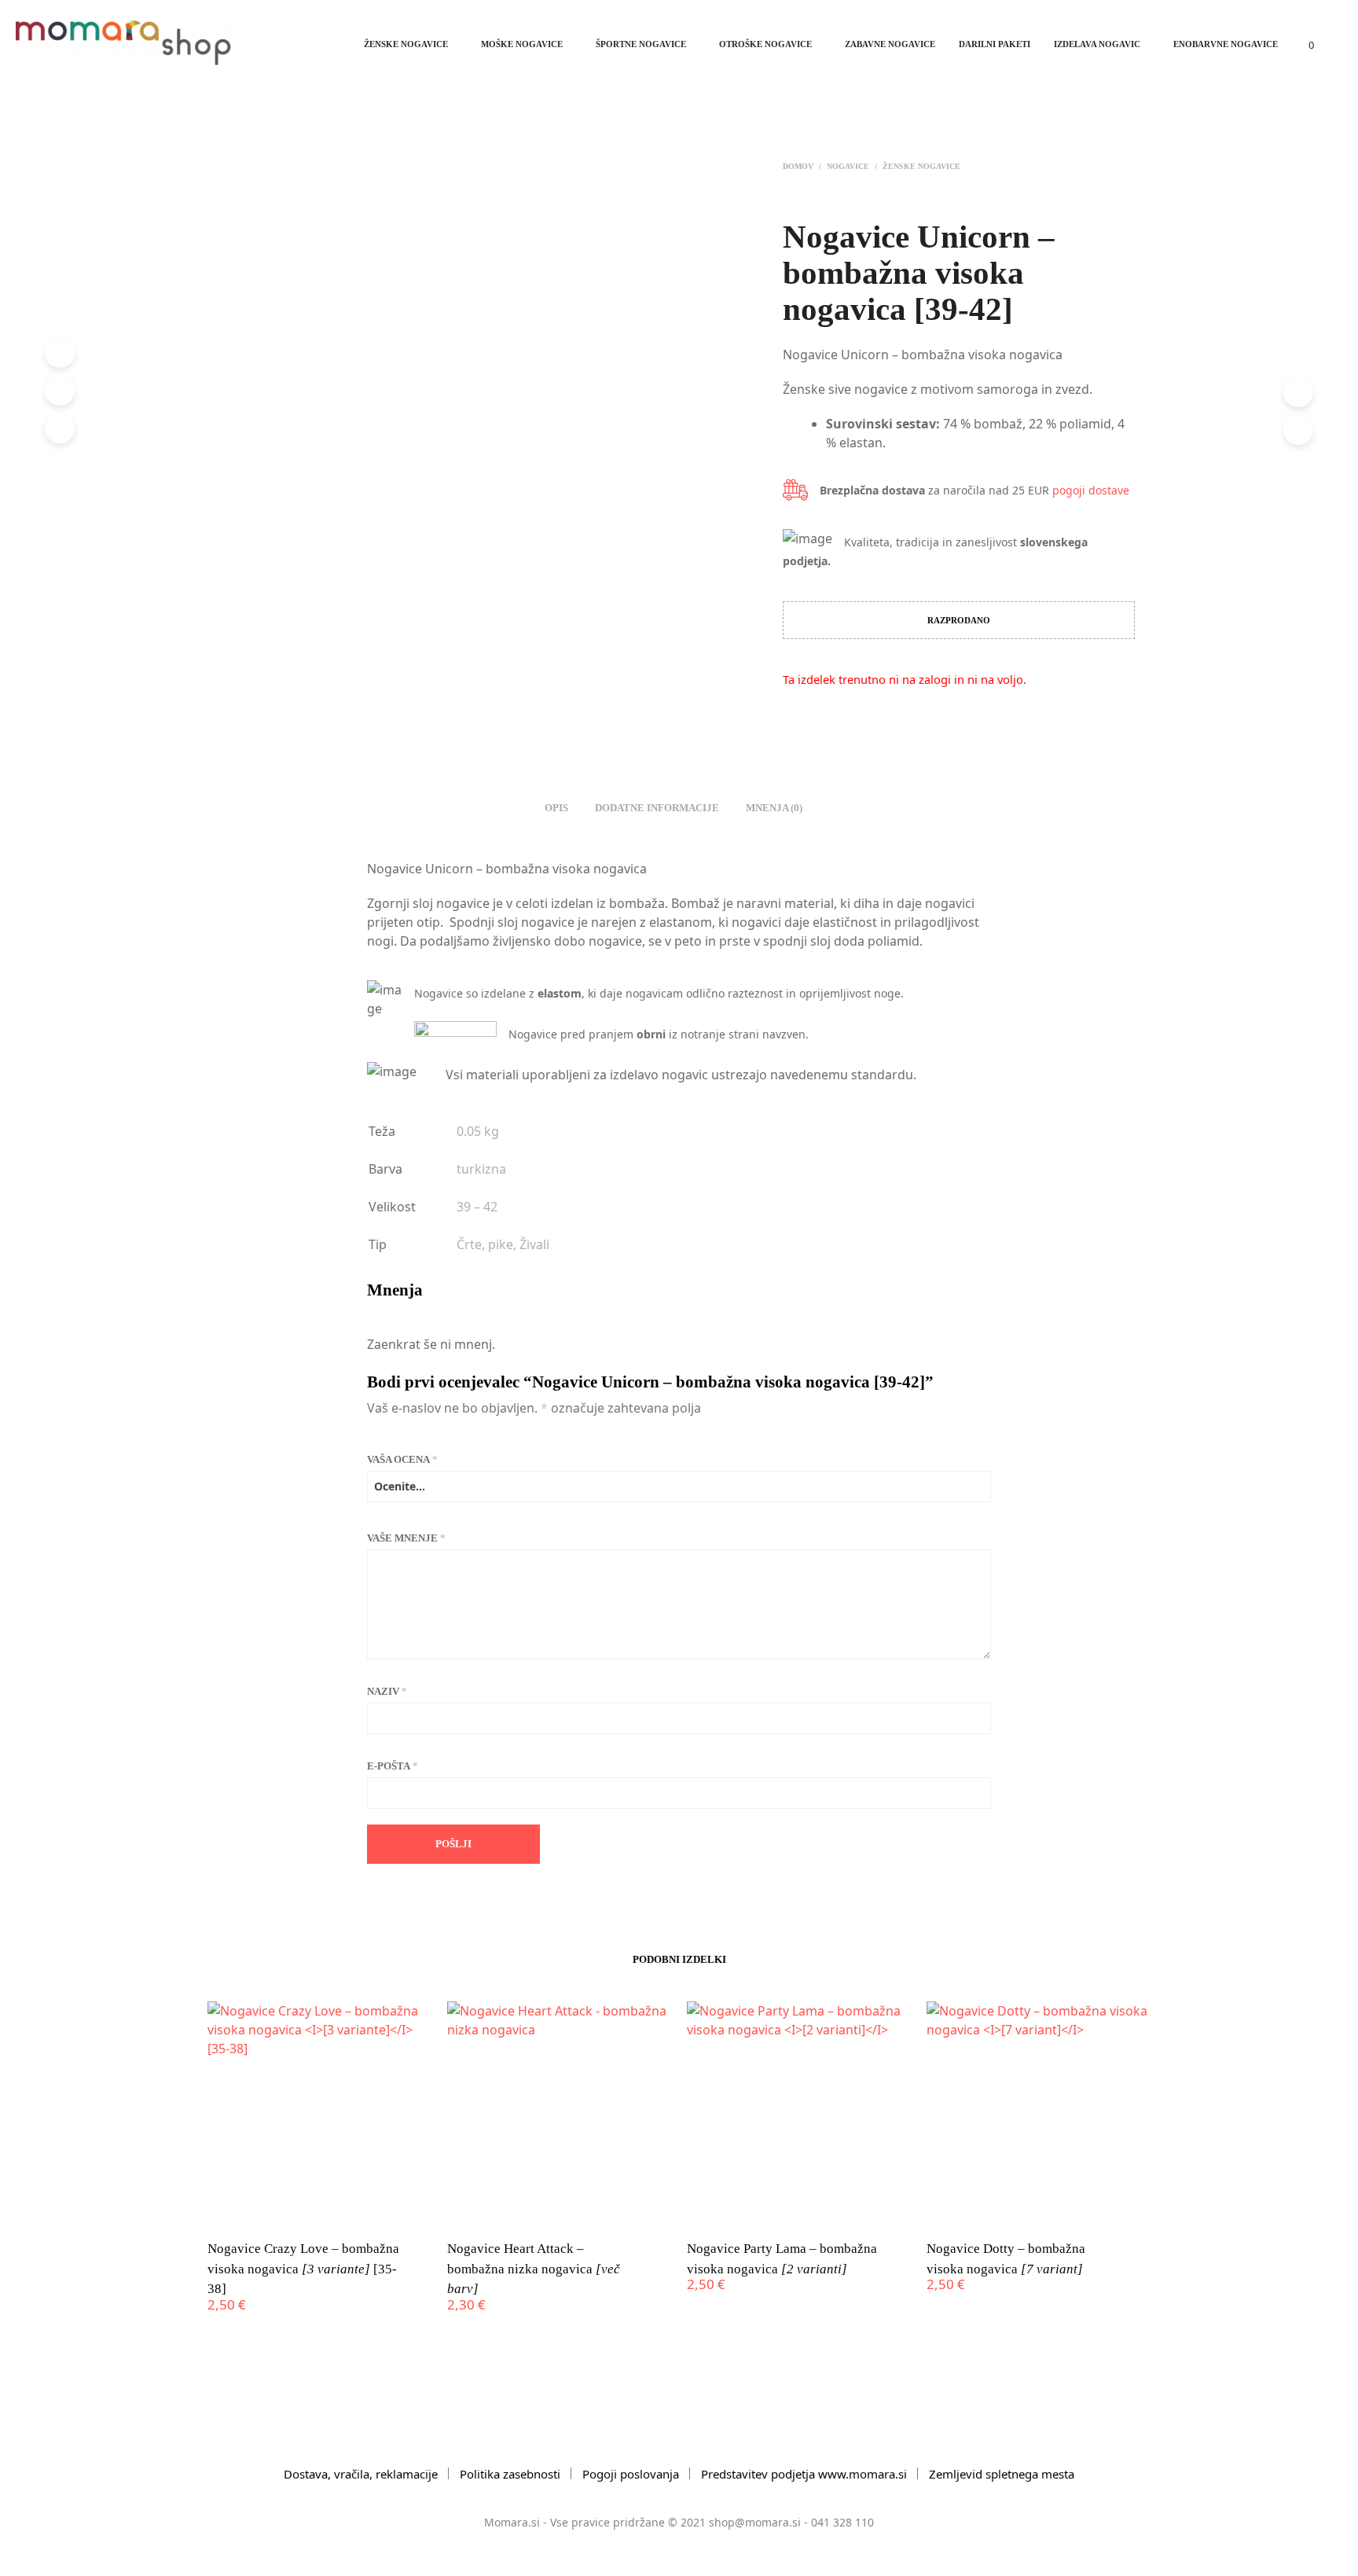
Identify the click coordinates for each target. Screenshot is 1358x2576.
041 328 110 (842, 2522)
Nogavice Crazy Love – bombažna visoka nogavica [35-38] (303, 2269)
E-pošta (393, 1766)
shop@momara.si (755, 2522)
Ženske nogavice (406, 44)
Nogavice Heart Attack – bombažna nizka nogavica (534, 2269)
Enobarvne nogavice (1226, 44)
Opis (556, 808)
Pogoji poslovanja (631, 2474)
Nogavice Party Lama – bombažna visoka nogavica (782, 2259)
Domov (798, 166)
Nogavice (848, 166)
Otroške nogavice (765, 44)
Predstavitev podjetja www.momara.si (804, 2474)
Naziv (387, 1691)
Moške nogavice (522, 44)
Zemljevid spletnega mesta (1002, 2474)
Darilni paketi (995, 44)
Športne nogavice (641, 44)
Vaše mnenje (406, 1538)
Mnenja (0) (774, 808)
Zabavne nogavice (890, 44)
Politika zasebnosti (510, 2474)
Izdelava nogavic (1097, 44)
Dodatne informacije (657, 808)
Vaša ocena (402, 1459)
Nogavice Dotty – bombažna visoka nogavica (1006, 2259)
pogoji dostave (1091, 490)
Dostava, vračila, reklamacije (361, 2474)
